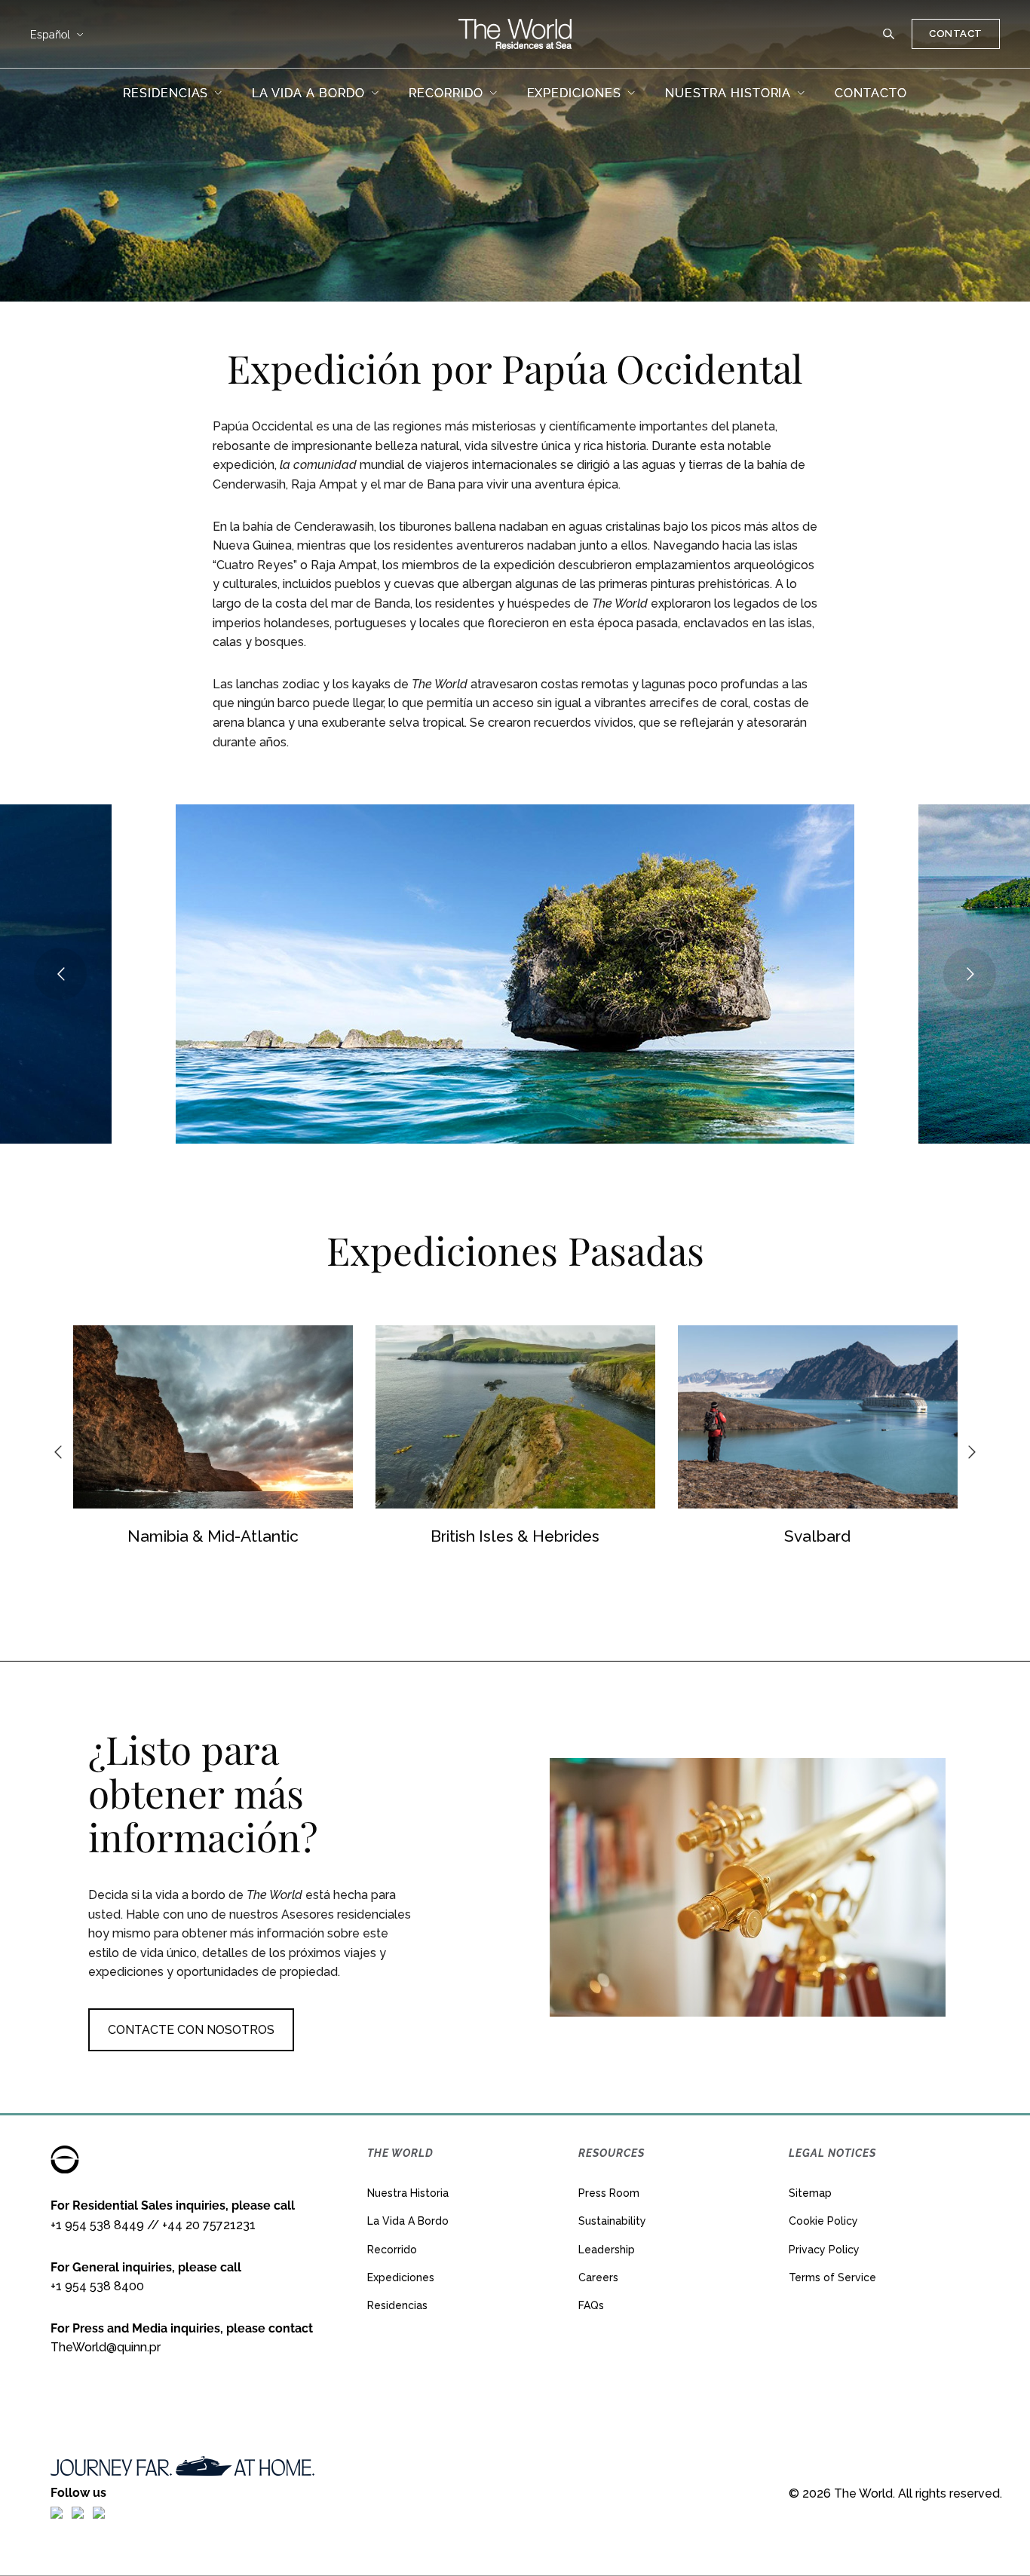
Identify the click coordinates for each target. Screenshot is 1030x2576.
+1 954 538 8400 (97, 2286)
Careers (598, 2277)
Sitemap (810, 2193)
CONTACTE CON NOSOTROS (191, 2030)
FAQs (591, 2305)
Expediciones (401, 2277)
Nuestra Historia (408, 2193)
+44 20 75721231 (209, 2225)
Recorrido (392, 2250)
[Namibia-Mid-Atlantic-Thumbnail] (213, 1417)
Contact (956, 34)
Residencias (397, 2305)
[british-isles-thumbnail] (515, 1417)
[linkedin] (99, 2512)
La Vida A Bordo (408, 2221)
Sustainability (612, 2221)
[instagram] (78, 2512)
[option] (213, 1439)
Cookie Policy (823, 2221)
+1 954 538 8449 (97, 2225)
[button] (889, 34)
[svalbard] (818, 1417)
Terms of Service (832, 2277)
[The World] (515, 34)
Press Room (609, 2193)
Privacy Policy (824, 2250)
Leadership (607, 2250)
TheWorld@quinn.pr (106, 2347)
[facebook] (57, 2512)
